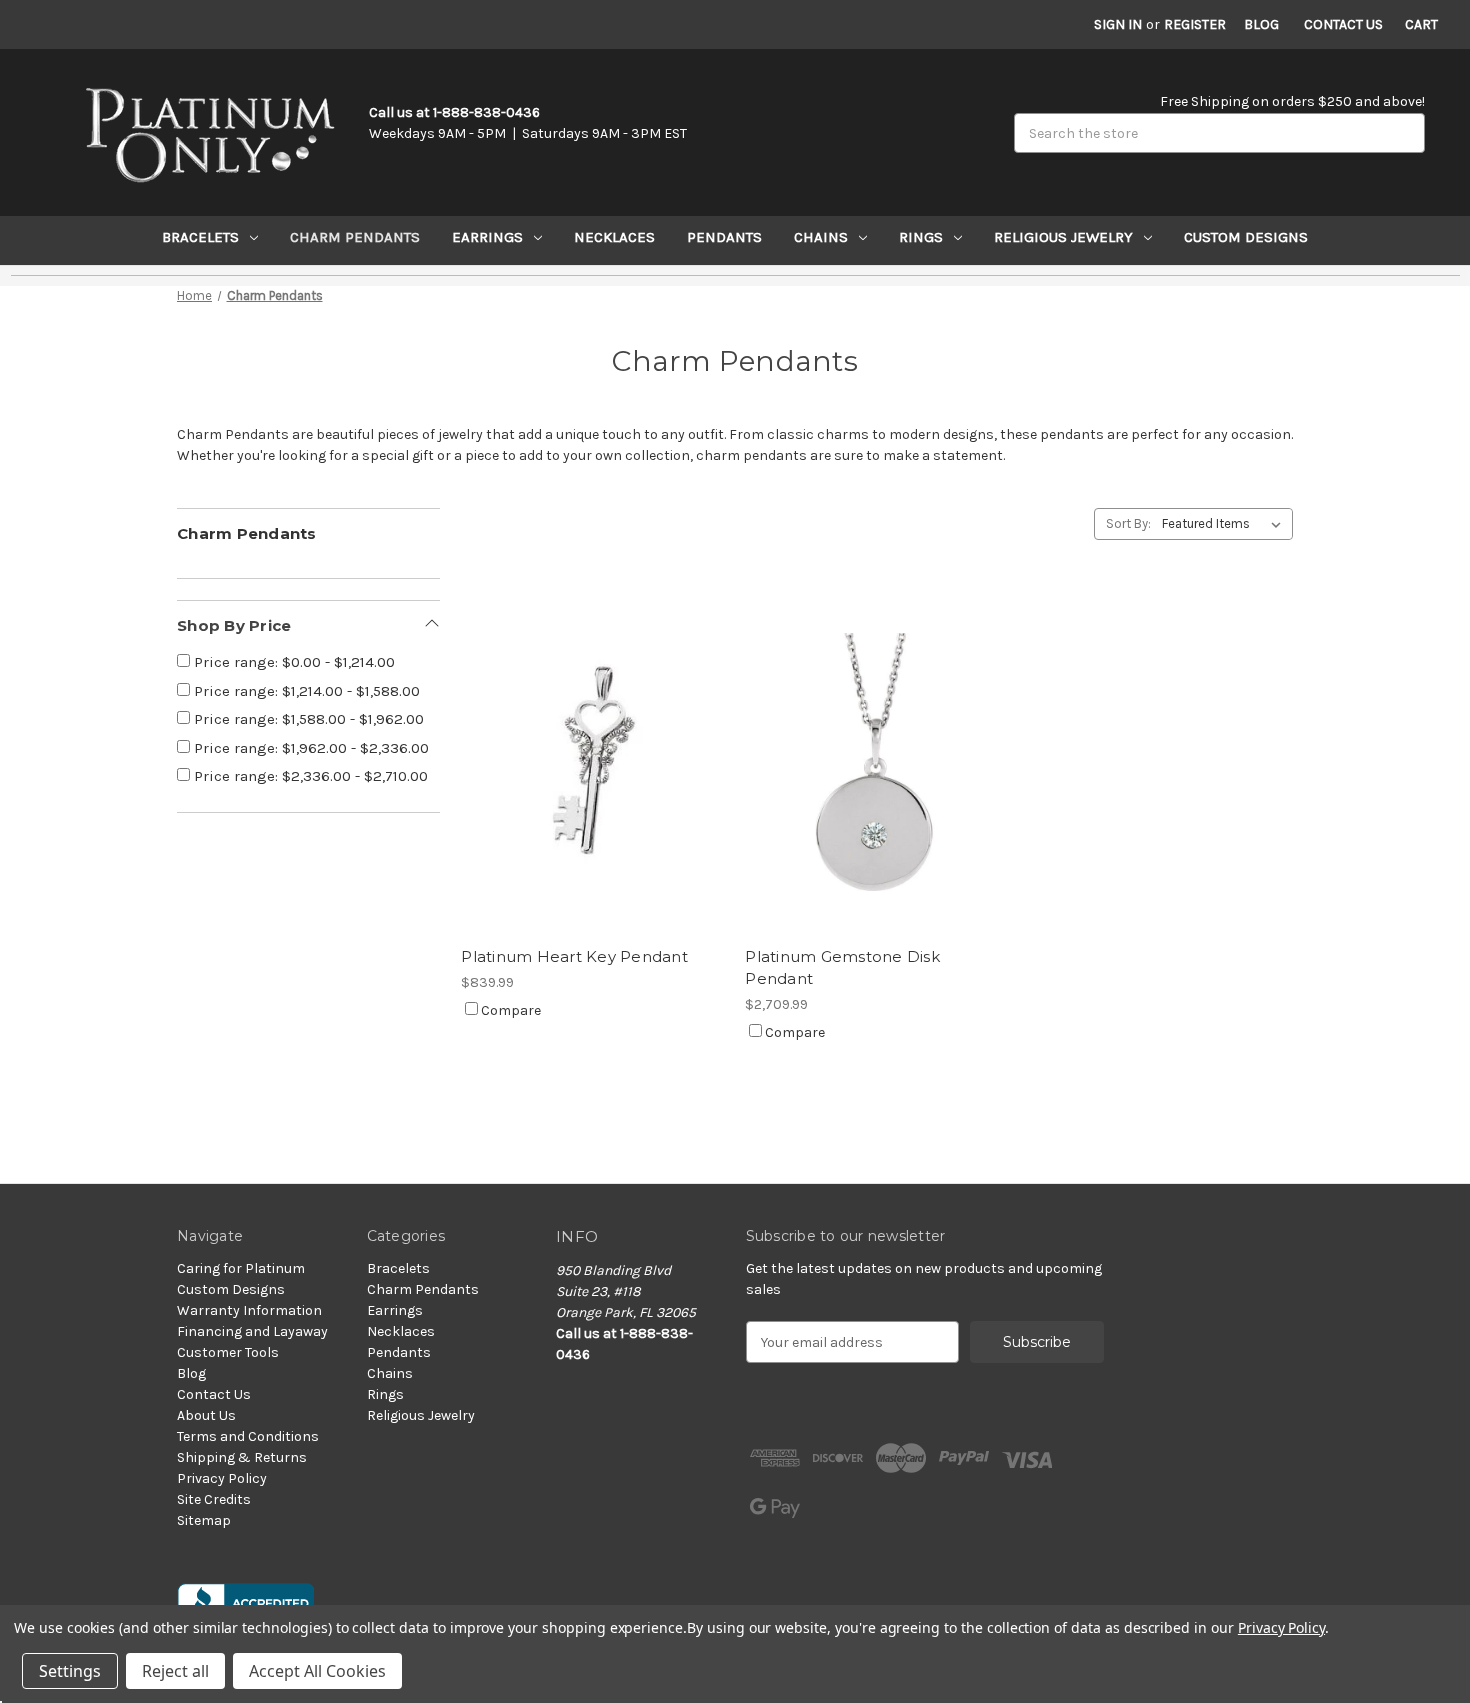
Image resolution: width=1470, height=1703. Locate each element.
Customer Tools (228, 1352)
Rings (921, 237)
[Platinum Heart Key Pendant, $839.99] (592, 761)
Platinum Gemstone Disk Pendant (842, 968)
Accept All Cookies (317, 1671)
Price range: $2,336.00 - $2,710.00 (309, 776)
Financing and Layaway (252, 1331)
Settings (70, 1671)
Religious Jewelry (1063, 237)
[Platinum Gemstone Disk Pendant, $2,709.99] (876, 761)
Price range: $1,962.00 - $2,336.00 (309, 748)
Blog (1261, 24)
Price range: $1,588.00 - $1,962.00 (307, 719)
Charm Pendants (355, 237)
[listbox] (1225, 524)
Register (1195, 24)
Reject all (175, 1671)
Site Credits (214, 1499)
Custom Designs (1246, 237)
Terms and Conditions (248, 1436)
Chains (821, 237)
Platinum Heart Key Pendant (574, 956)
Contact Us (1343, 24)
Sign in (1118, 24)
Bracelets (200, 237)
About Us (206, 1415)
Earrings (487, 237)
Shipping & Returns (242, 1457)
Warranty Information (249, 1310)
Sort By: (1128, 523)
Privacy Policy (222, 1478)
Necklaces (614, 237)
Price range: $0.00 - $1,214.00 (292, 662)
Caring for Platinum (241, 1268)
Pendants (724, 237)
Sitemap (204, 1520)
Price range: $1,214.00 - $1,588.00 (305, 691)
